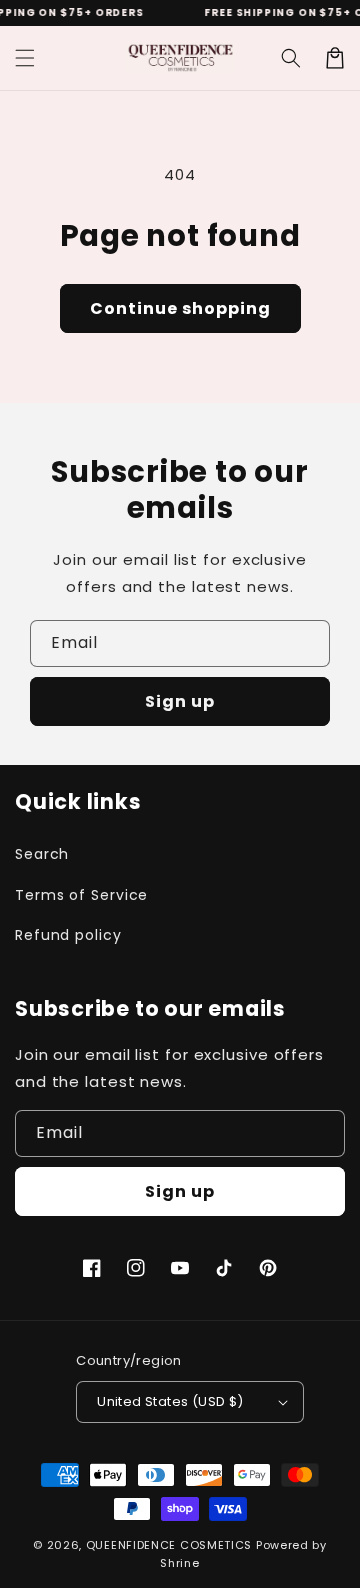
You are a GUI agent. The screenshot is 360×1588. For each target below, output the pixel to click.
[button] (25, 58)
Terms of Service (81, 895)
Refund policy (68, 935)
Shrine (179, 1563)
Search (42, 854)
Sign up (180, 701)
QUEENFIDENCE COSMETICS (169, 1545)
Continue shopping (180, 308)
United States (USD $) (170, 1401)
